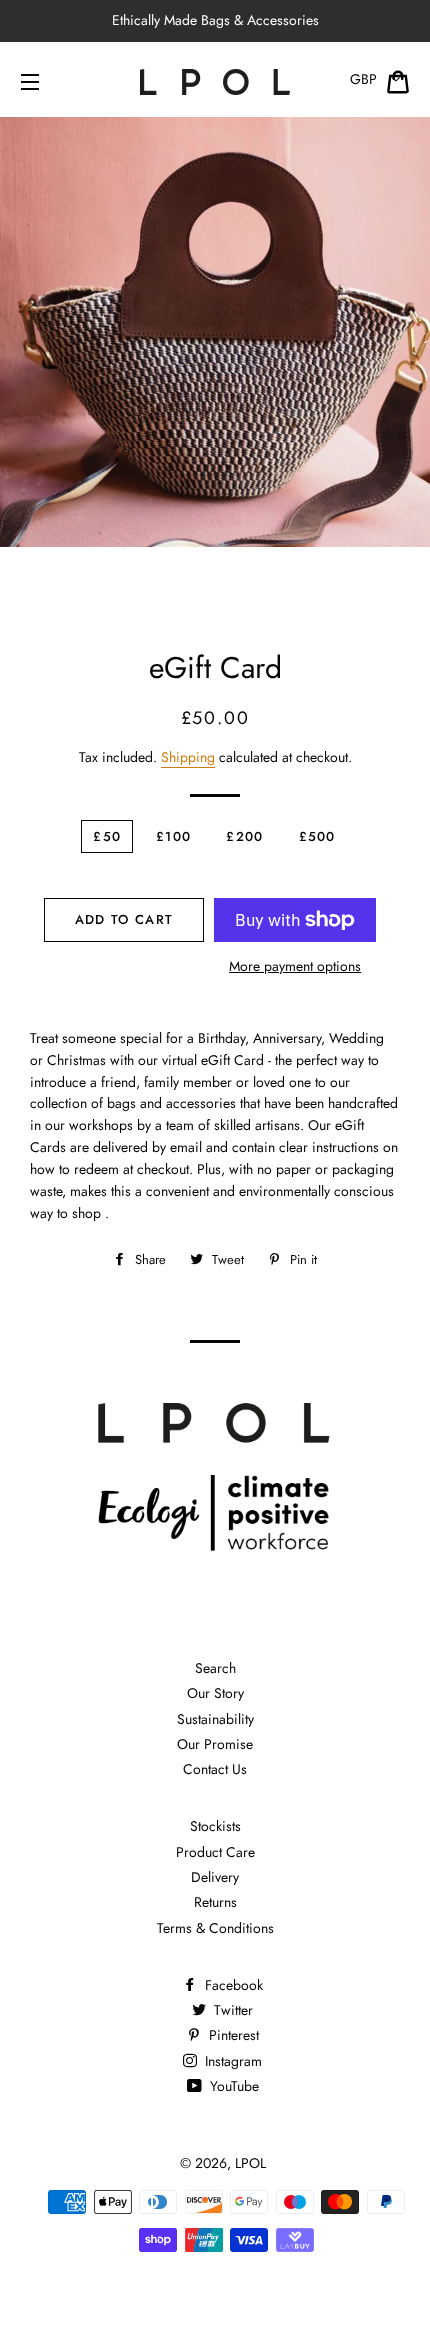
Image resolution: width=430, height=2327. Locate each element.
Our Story (215, 1693)
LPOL (250, 2163)
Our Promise (215, 1744)
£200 (244, 836)
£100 (173, 836)
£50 (107, 836)
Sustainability (215, 1719)
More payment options (295, 966)
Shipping (188, 757)
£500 (317, 836)
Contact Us (215, 1769)
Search (215, 1668)
